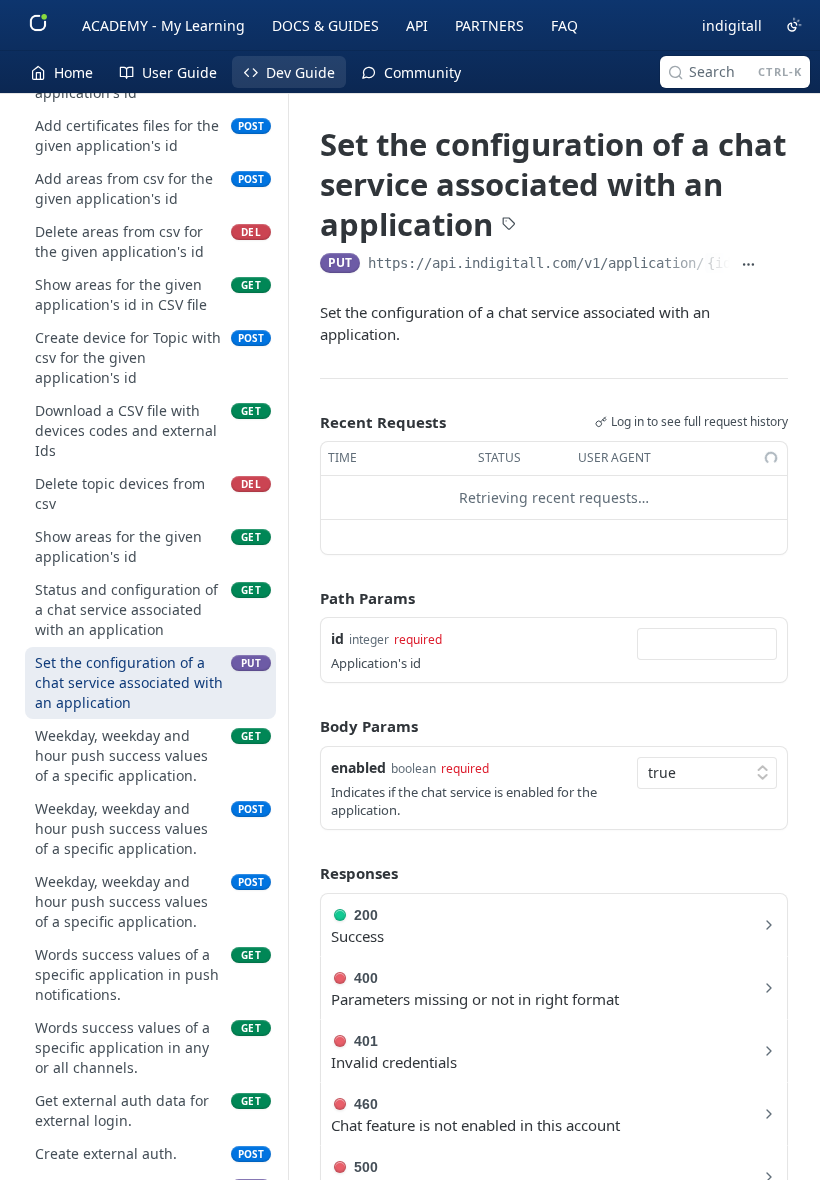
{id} (723, 263)
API (417, 25)
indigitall (732, 25)
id (337, 638)
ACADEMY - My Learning (163, 25)
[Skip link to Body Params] (306, 727)
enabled (358, 767)
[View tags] (509, 225)
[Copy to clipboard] (777, 265)
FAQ (564, 25)
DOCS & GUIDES (325, 25)
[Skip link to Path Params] (306, 598)
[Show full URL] (748, 265)
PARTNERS (489, 25)
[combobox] (707, 644)
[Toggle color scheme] (794, 25)
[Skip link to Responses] (306, 874)
